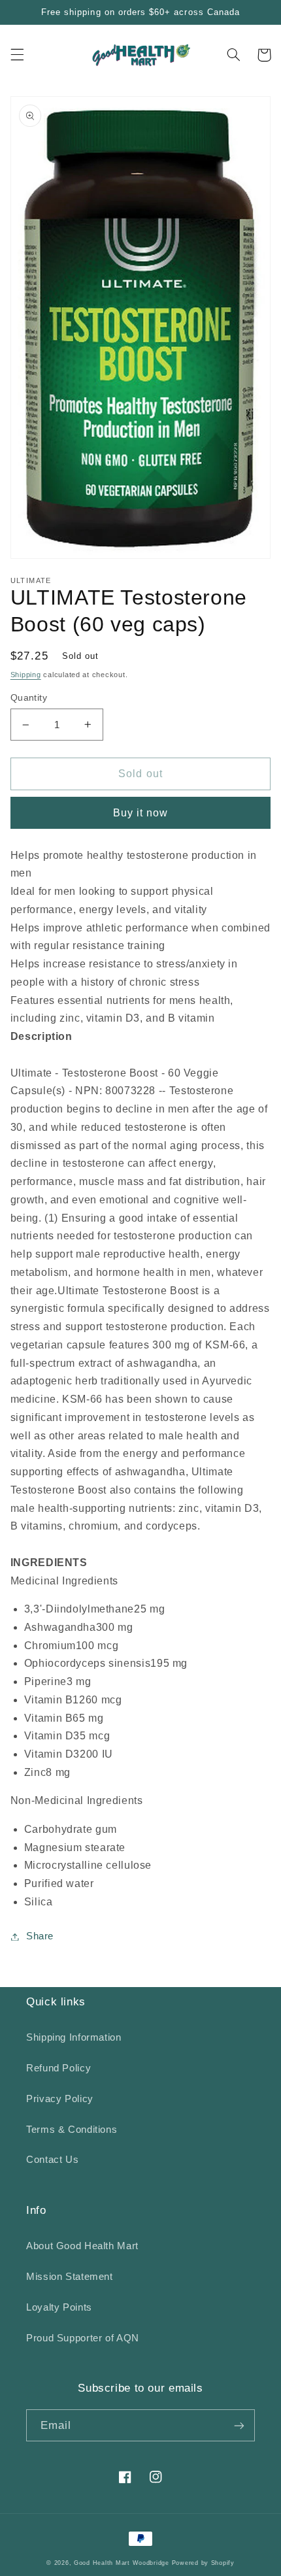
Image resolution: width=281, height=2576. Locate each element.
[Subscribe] (239, 2425)
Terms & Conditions (72, 2130)
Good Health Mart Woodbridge (122, 2563)
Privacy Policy (60, 2099)
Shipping (26, 675)
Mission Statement (70, 2277)
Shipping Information (74, 2037)
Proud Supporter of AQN (83, 2338)
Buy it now (141, 813)
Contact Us (52, 2160)
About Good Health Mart (82, 2246)
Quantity (29, 698)
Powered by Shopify (203, 2563)
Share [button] (40, 1936)
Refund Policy (58, 2068)
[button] (17, 55)
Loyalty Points (59, 2307)
